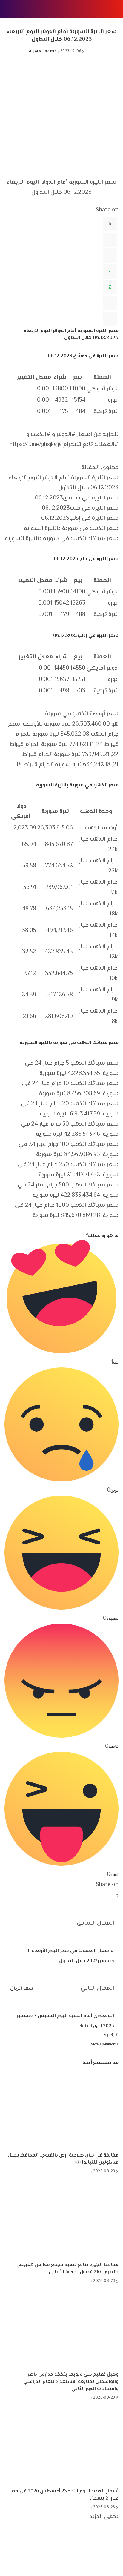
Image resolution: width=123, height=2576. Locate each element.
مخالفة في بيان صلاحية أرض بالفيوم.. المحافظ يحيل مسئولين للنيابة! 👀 (63, 2159)
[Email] (110, 319)
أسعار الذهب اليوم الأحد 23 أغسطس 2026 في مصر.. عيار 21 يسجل (63, 2495)
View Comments (105, 2044)
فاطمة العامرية (43, 52)
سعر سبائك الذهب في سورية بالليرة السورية (62, 539)
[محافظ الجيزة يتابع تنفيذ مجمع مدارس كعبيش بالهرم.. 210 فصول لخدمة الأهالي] (61, 2219)
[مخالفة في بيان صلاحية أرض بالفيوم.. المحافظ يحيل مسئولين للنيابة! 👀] (61, 2109)
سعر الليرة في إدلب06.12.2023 (80, 518)
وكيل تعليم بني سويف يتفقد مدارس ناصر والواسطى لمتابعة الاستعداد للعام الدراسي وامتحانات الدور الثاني (71, 2382)
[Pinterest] (110, 256)
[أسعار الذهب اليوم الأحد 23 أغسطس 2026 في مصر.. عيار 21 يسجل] (61, 2445)
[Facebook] (110, 224)
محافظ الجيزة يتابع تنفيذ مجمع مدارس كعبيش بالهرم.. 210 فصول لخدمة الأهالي (67, 2269)
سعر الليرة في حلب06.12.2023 (80, 508)
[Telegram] (110, 303)
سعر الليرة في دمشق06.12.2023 (77, 498)
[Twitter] (110, 240)
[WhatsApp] (110, 271)
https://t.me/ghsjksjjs (36, 445)
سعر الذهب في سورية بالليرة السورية (71, 529)
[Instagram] (117, 2561)
